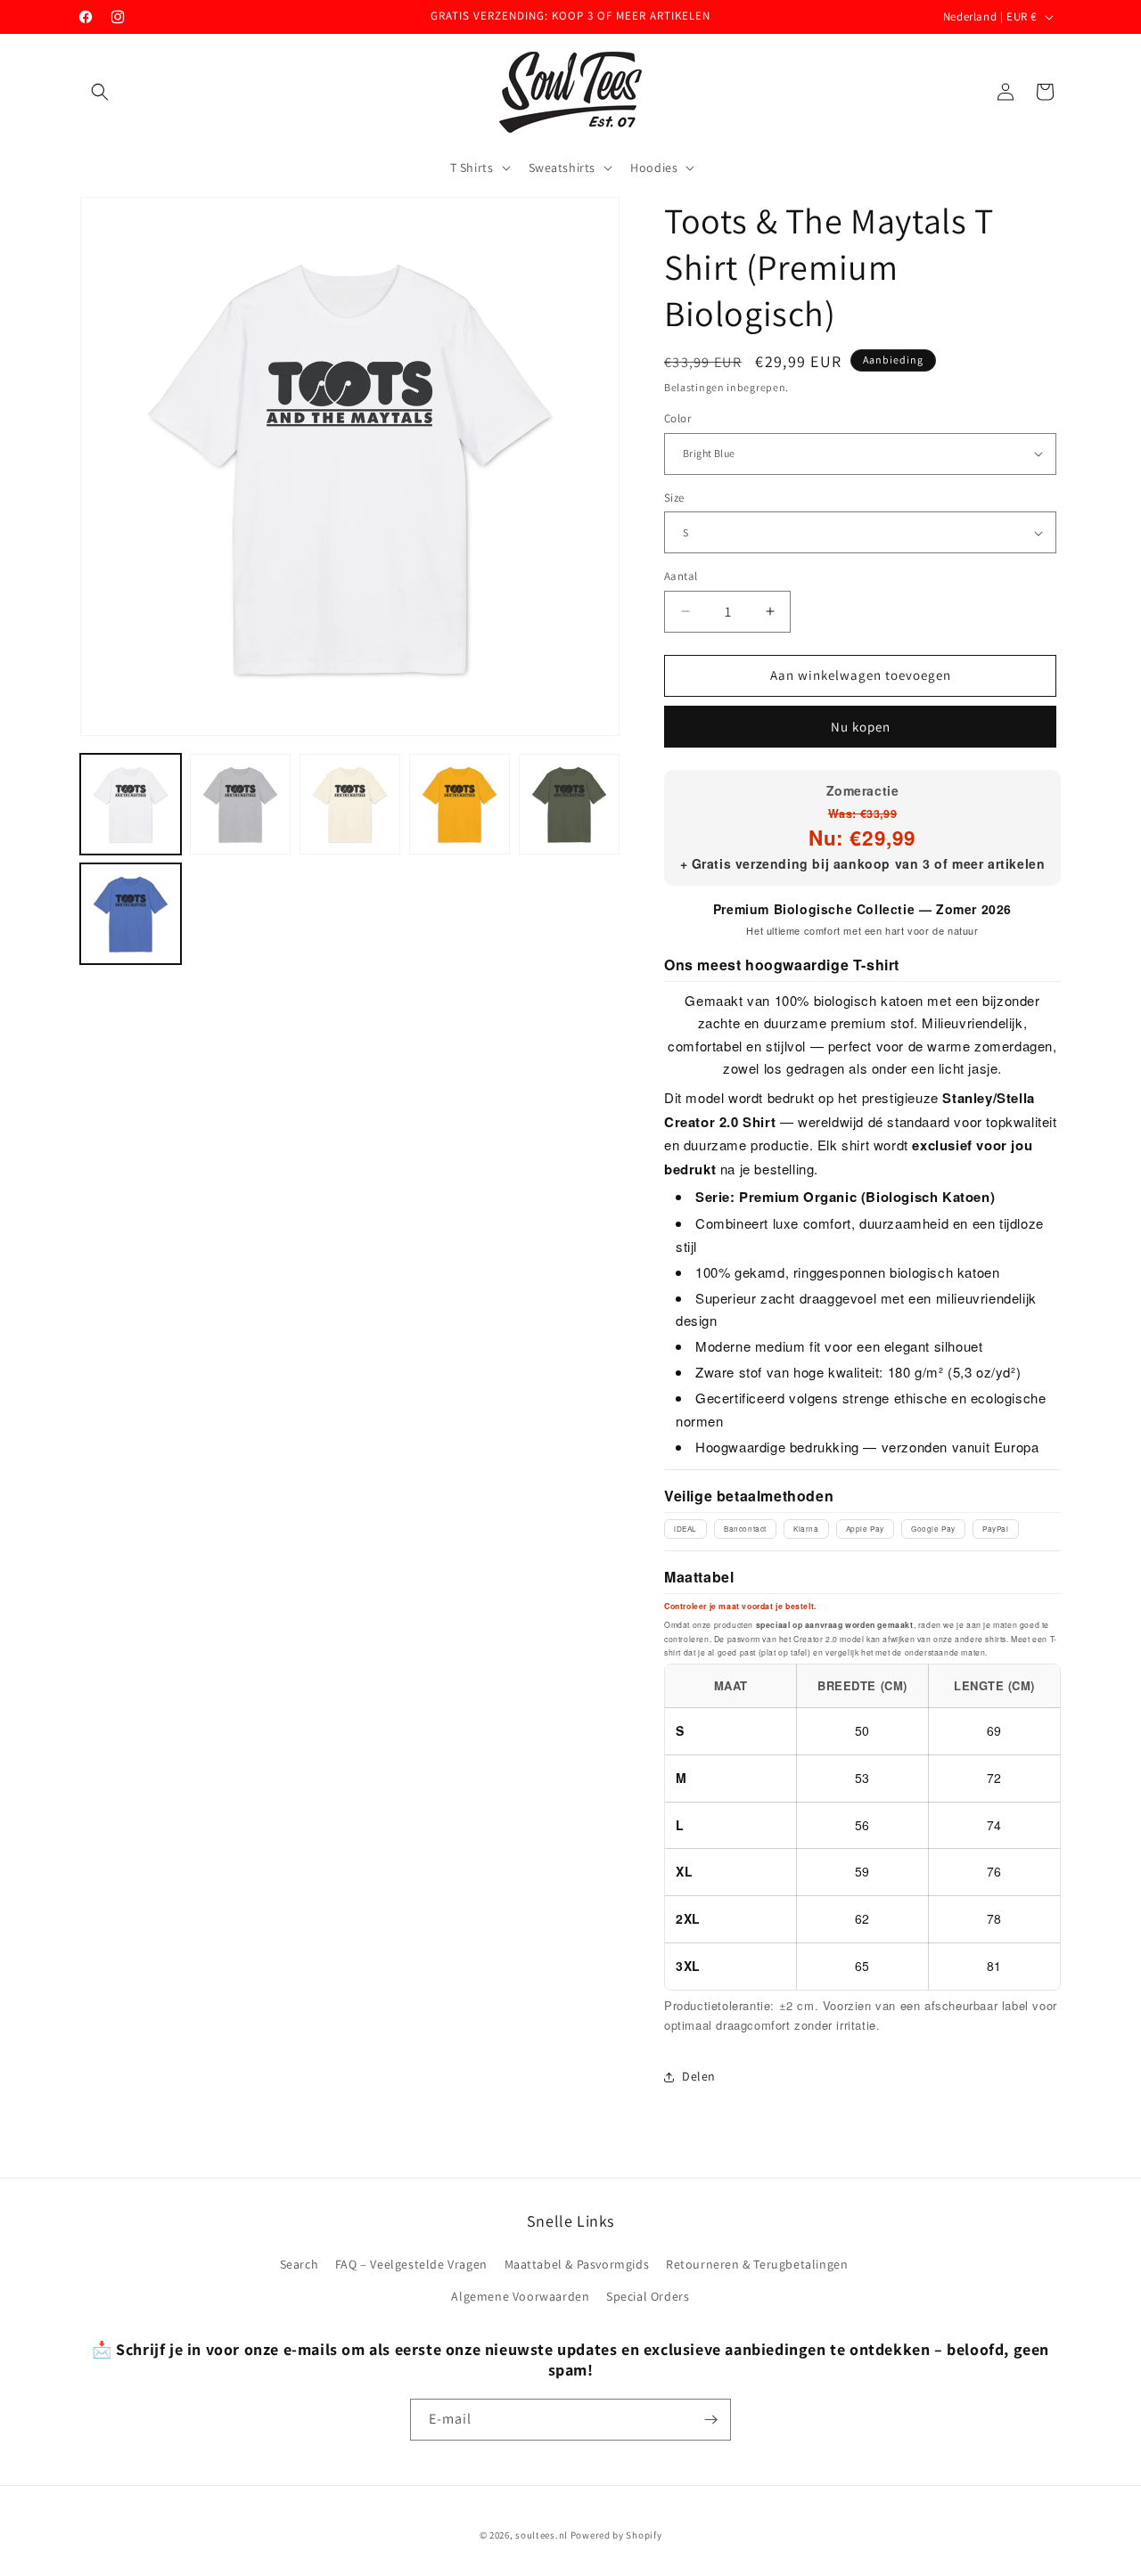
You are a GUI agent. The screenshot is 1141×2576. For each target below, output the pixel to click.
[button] (100, 92)
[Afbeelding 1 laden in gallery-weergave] (131, 804)
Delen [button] (699, 2076)
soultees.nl (542, 2535)
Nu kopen (861, 727)
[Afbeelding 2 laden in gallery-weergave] (240, 804)
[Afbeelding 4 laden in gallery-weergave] (460, 804)
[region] (862, 1827)
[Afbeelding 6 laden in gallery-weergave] (131, 914)
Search (300, 2264)
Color (677, 418)
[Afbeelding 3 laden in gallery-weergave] (350, 804)
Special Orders (648, 2296)
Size (674, 498)
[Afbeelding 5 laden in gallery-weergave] (569, 804)
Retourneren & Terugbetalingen (757, 2264)
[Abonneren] (710, 2420)
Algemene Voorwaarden (520, 2296)
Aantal (681, 576)
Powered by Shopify (616, 2535)
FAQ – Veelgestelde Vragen (411, 2264)
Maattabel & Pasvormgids (577, 2264)
